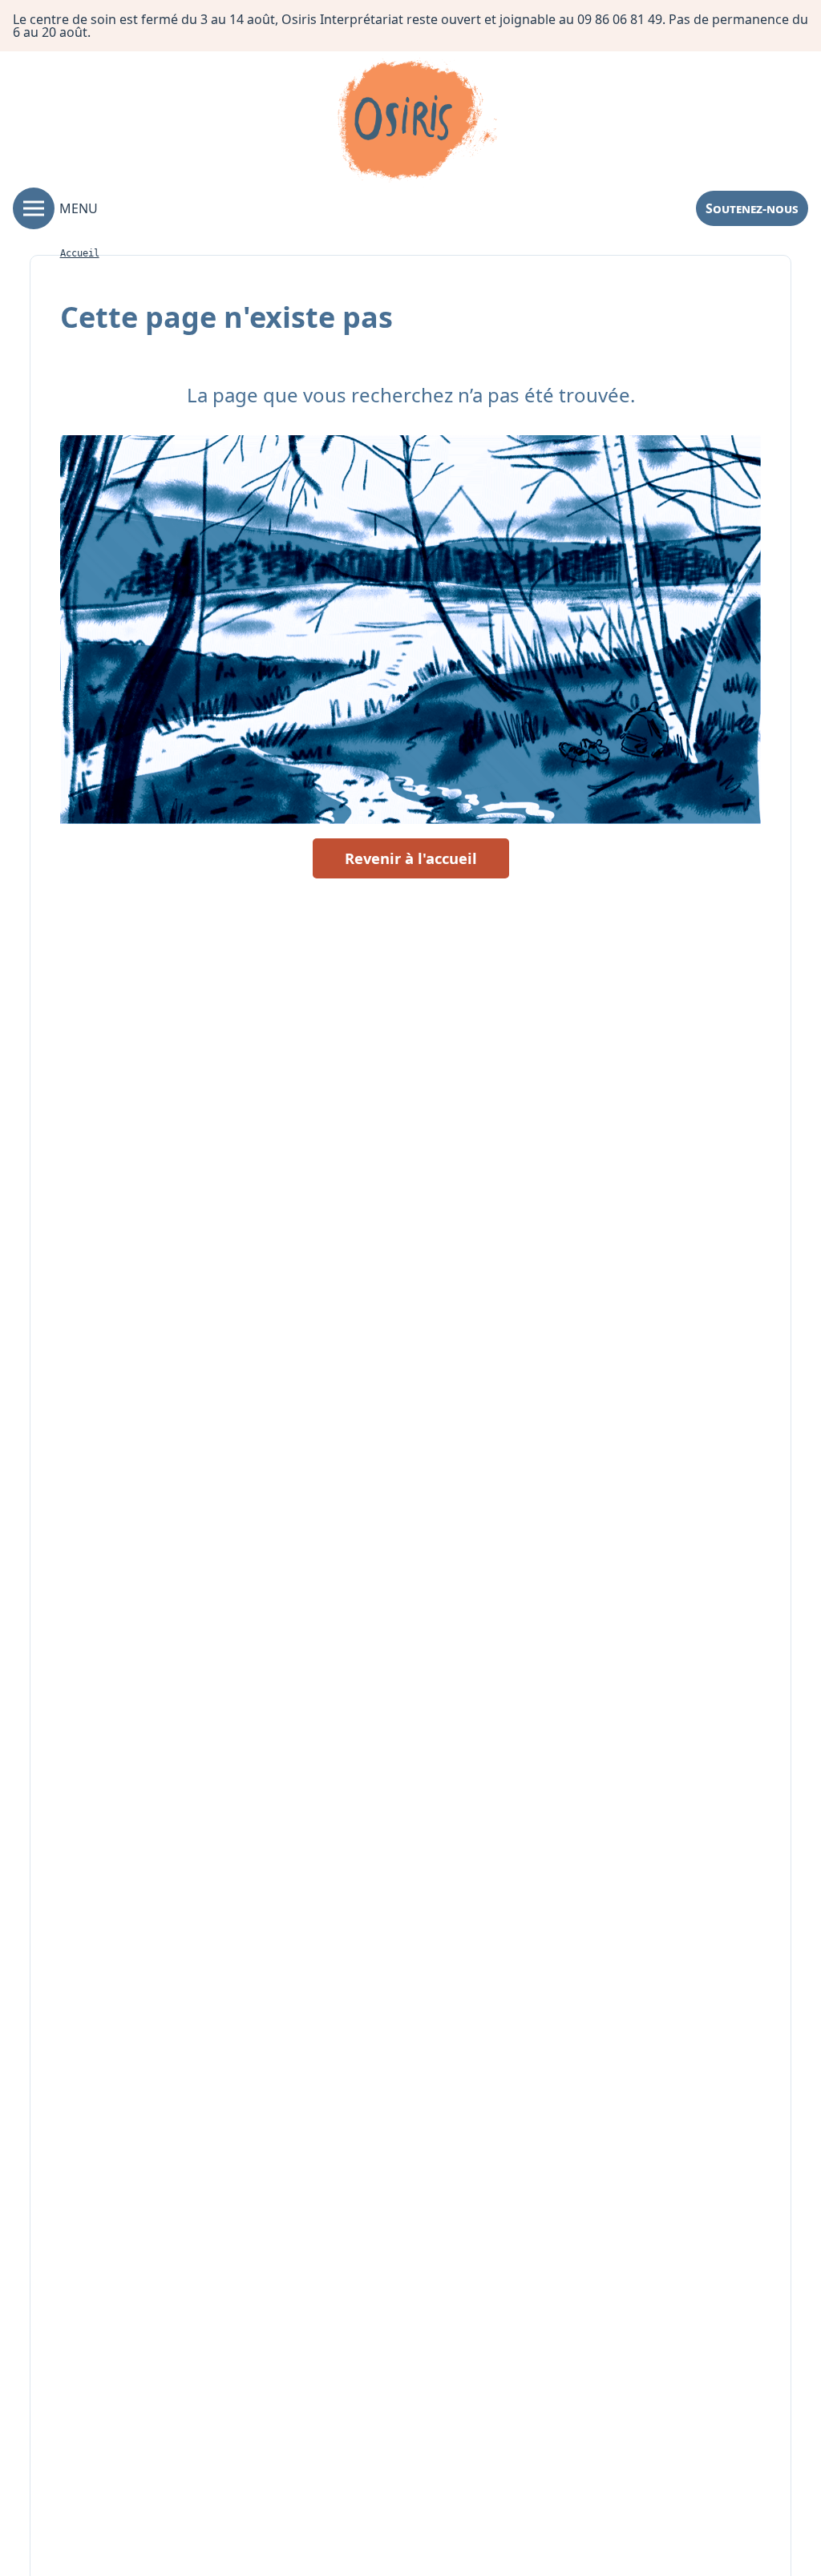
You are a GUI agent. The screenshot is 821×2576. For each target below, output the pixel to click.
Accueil (80, 253)
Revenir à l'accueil (411, 858)
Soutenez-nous (752, 208)
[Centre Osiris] (417, 123)
